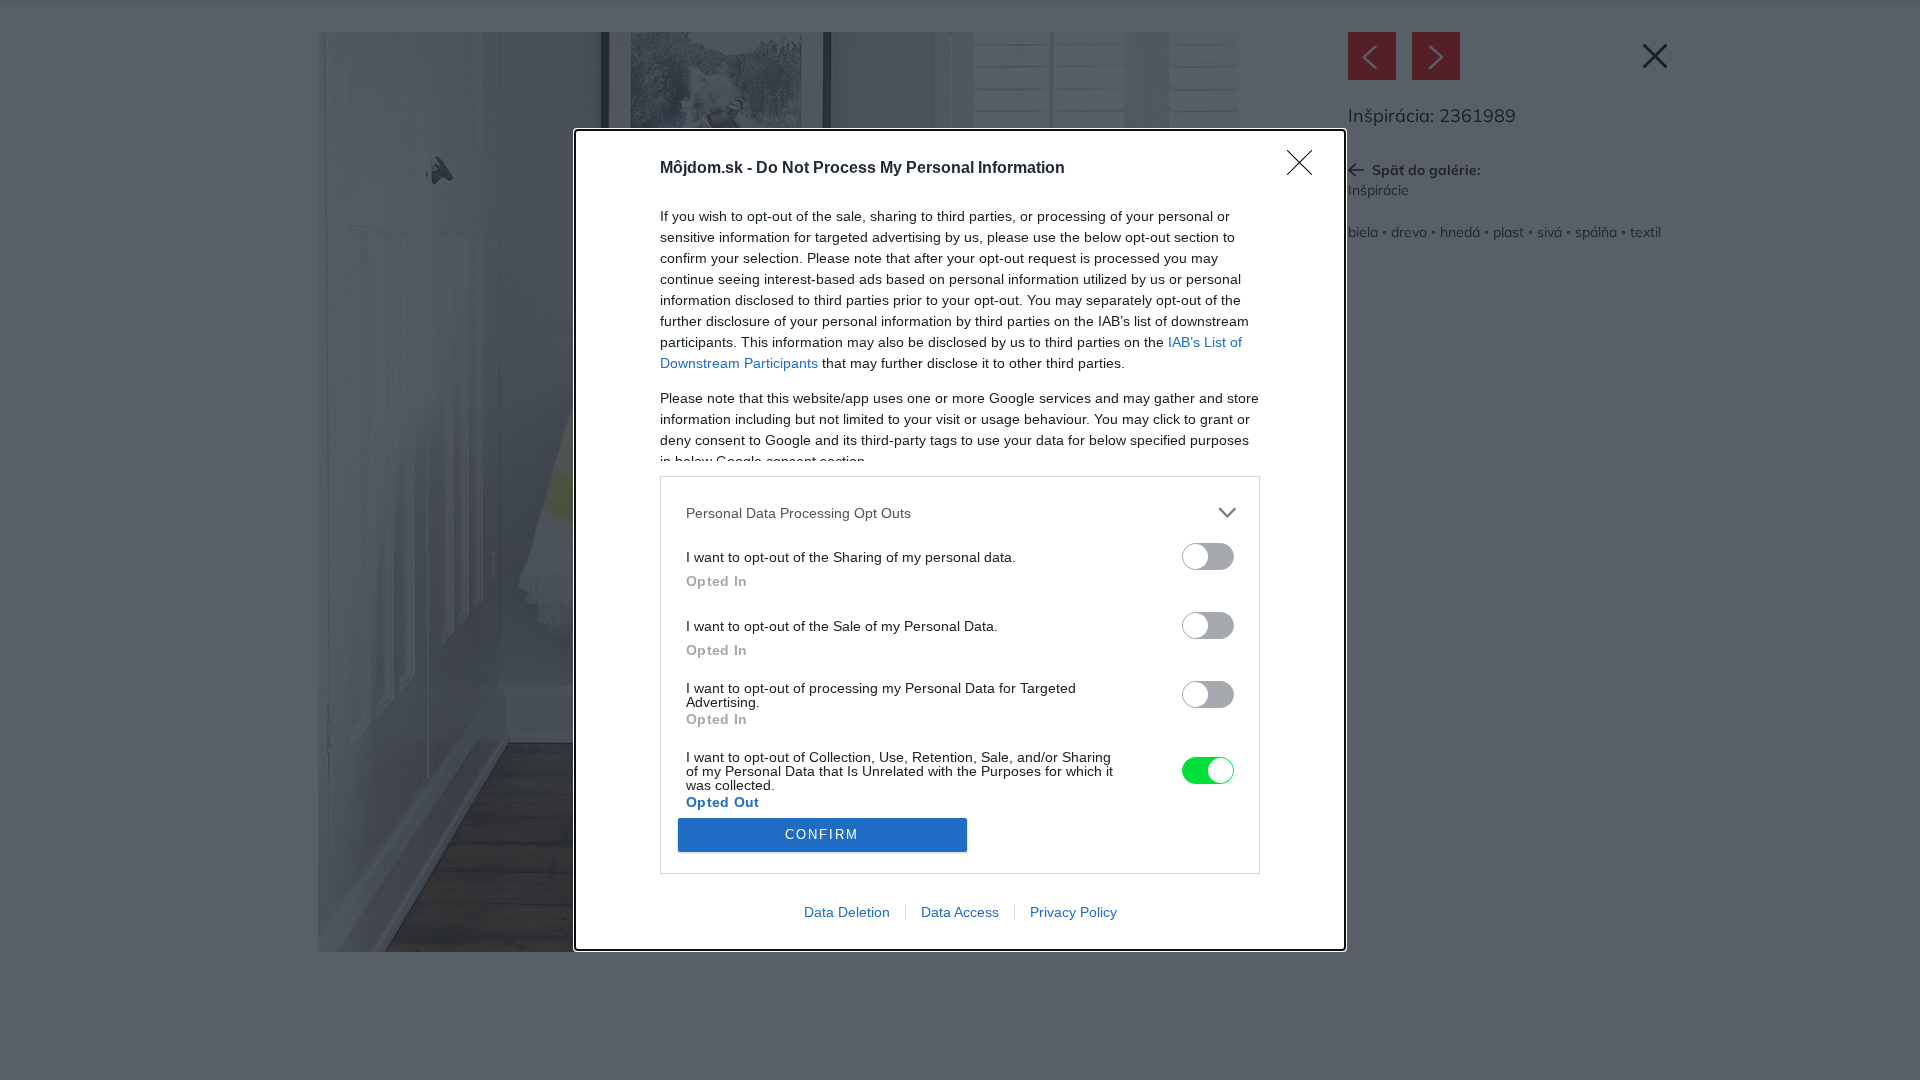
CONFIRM (822, 834)
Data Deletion (847, 912)
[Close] (1306, 169)
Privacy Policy (1073, 912)
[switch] (1208, 556)
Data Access (960, 912)
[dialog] (960, 540)
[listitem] (960, 512)
